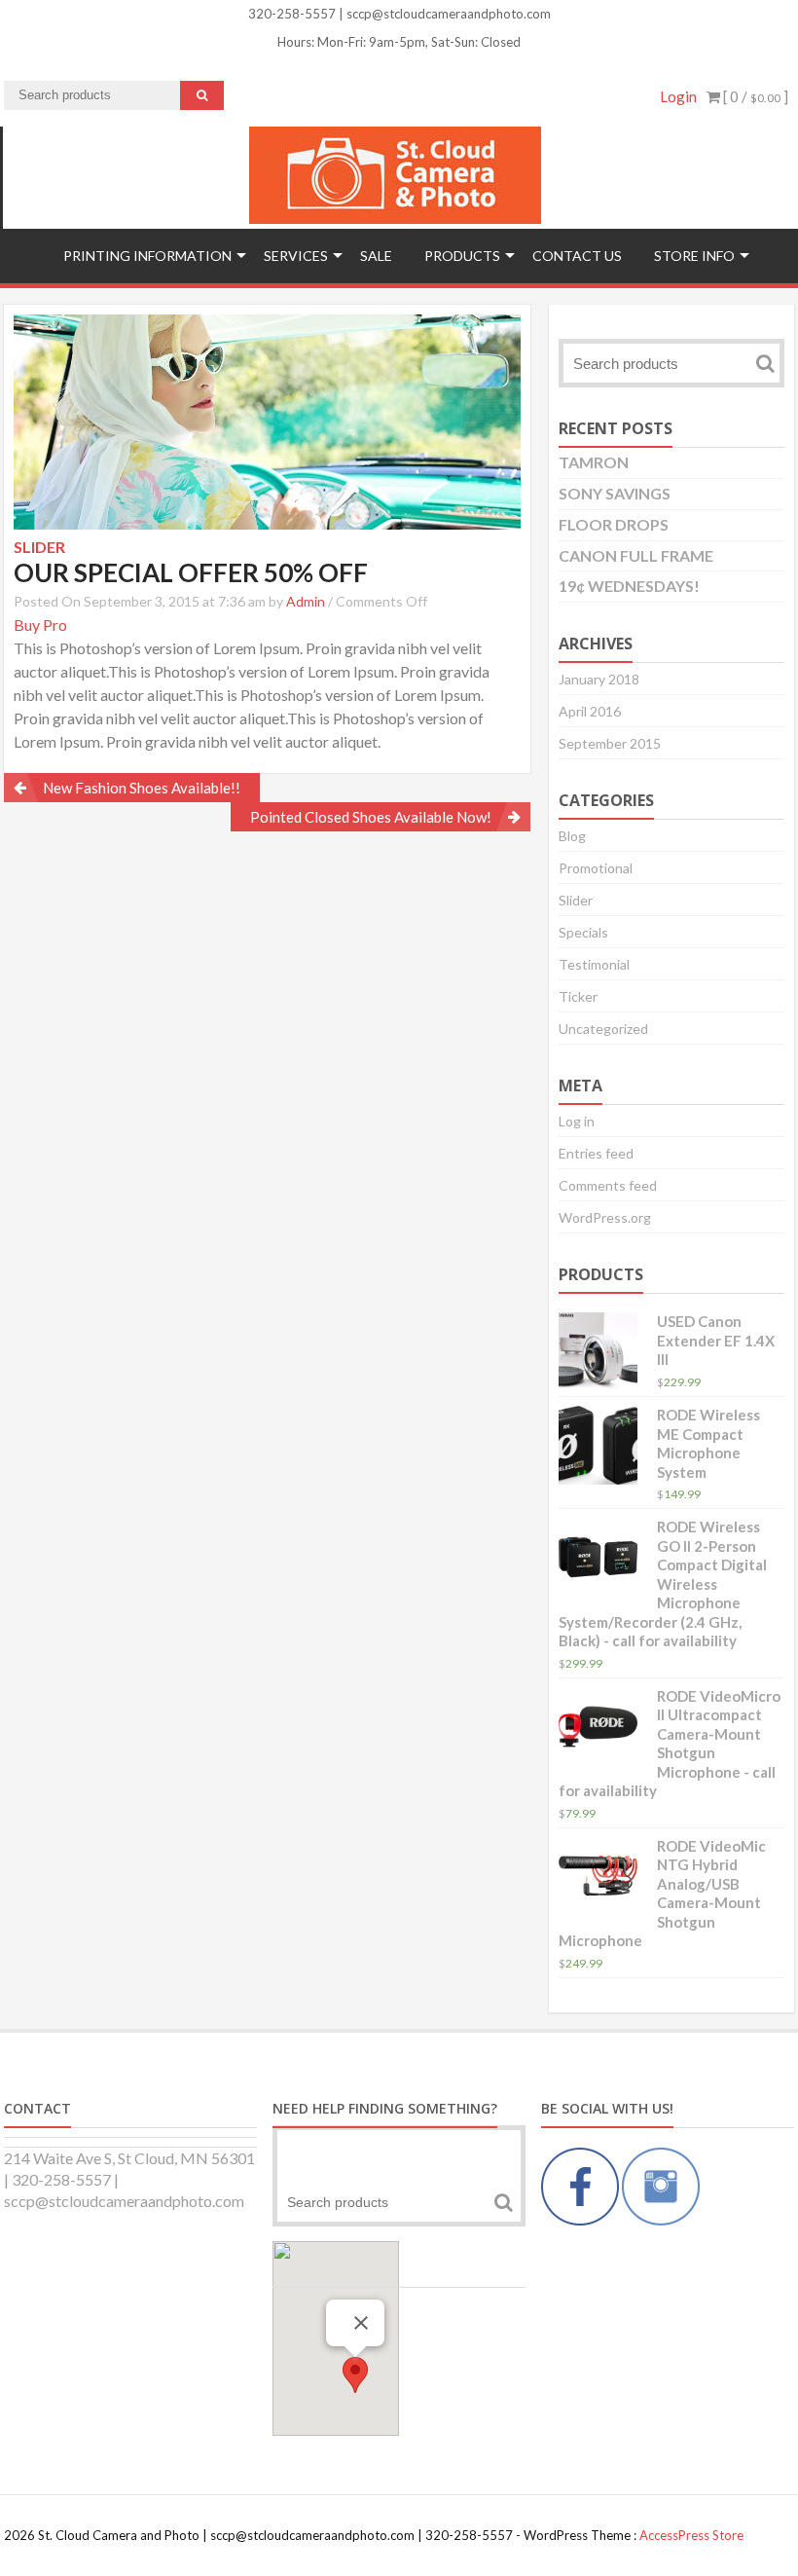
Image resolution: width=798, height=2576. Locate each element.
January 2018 (599, 679)
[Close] (361, 2323)
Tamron (594, 462)
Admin (306, 601)
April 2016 (590, 711)
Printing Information (147, 256)
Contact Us (577, 256)
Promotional (596, 868)
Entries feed (596, 1153)
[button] (355, 2375)
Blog (572, 836)
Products (462, 256)
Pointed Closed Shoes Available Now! (371, 817)
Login (678, 96)
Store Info (694, 256)
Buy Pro (40, 625)
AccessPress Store (691, 2535)
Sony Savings (615, 493)
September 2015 (610, 743)
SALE (376, 256)
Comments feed (608, 1185)
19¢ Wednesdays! (629, 586)
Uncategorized (603, 1029)
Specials (583, 932)
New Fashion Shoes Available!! (142, 788)
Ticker (578, 996)
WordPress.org (605, 1217)
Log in (577, 1121)
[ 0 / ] (754, 96)
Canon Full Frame (636, 555)
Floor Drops (614, 524)
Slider (576, 900)
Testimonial (594, 964)
